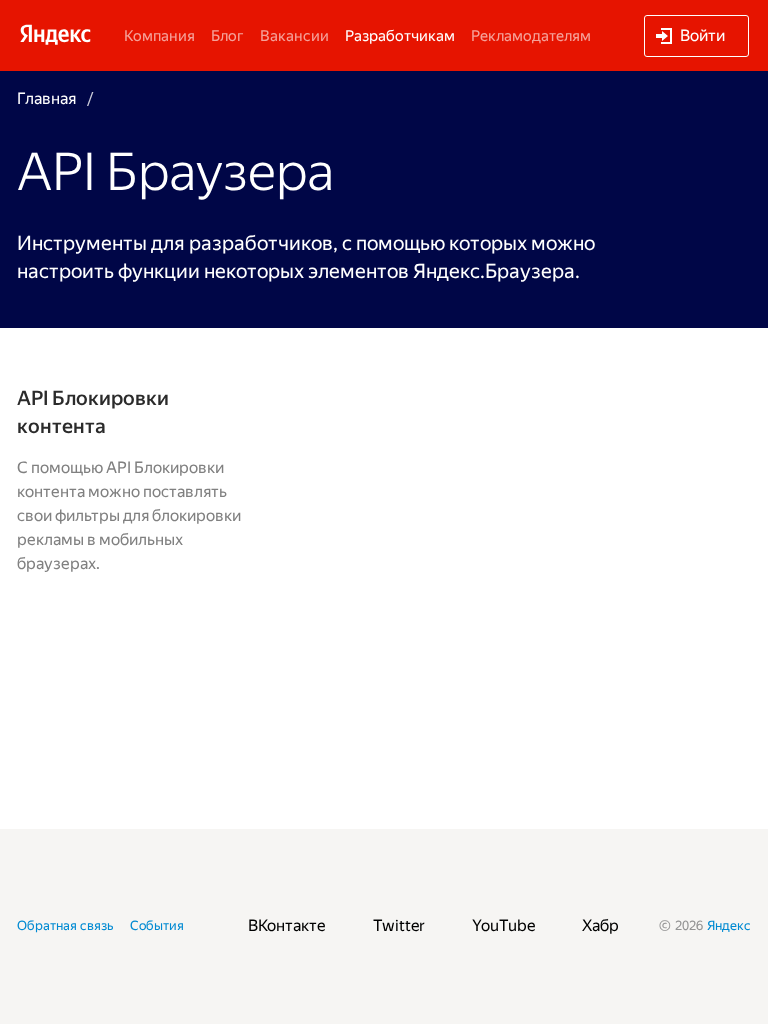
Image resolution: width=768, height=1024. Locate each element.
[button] (696, 36)
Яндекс (729, 925)
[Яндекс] (55, 33)
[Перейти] (129, 480)
